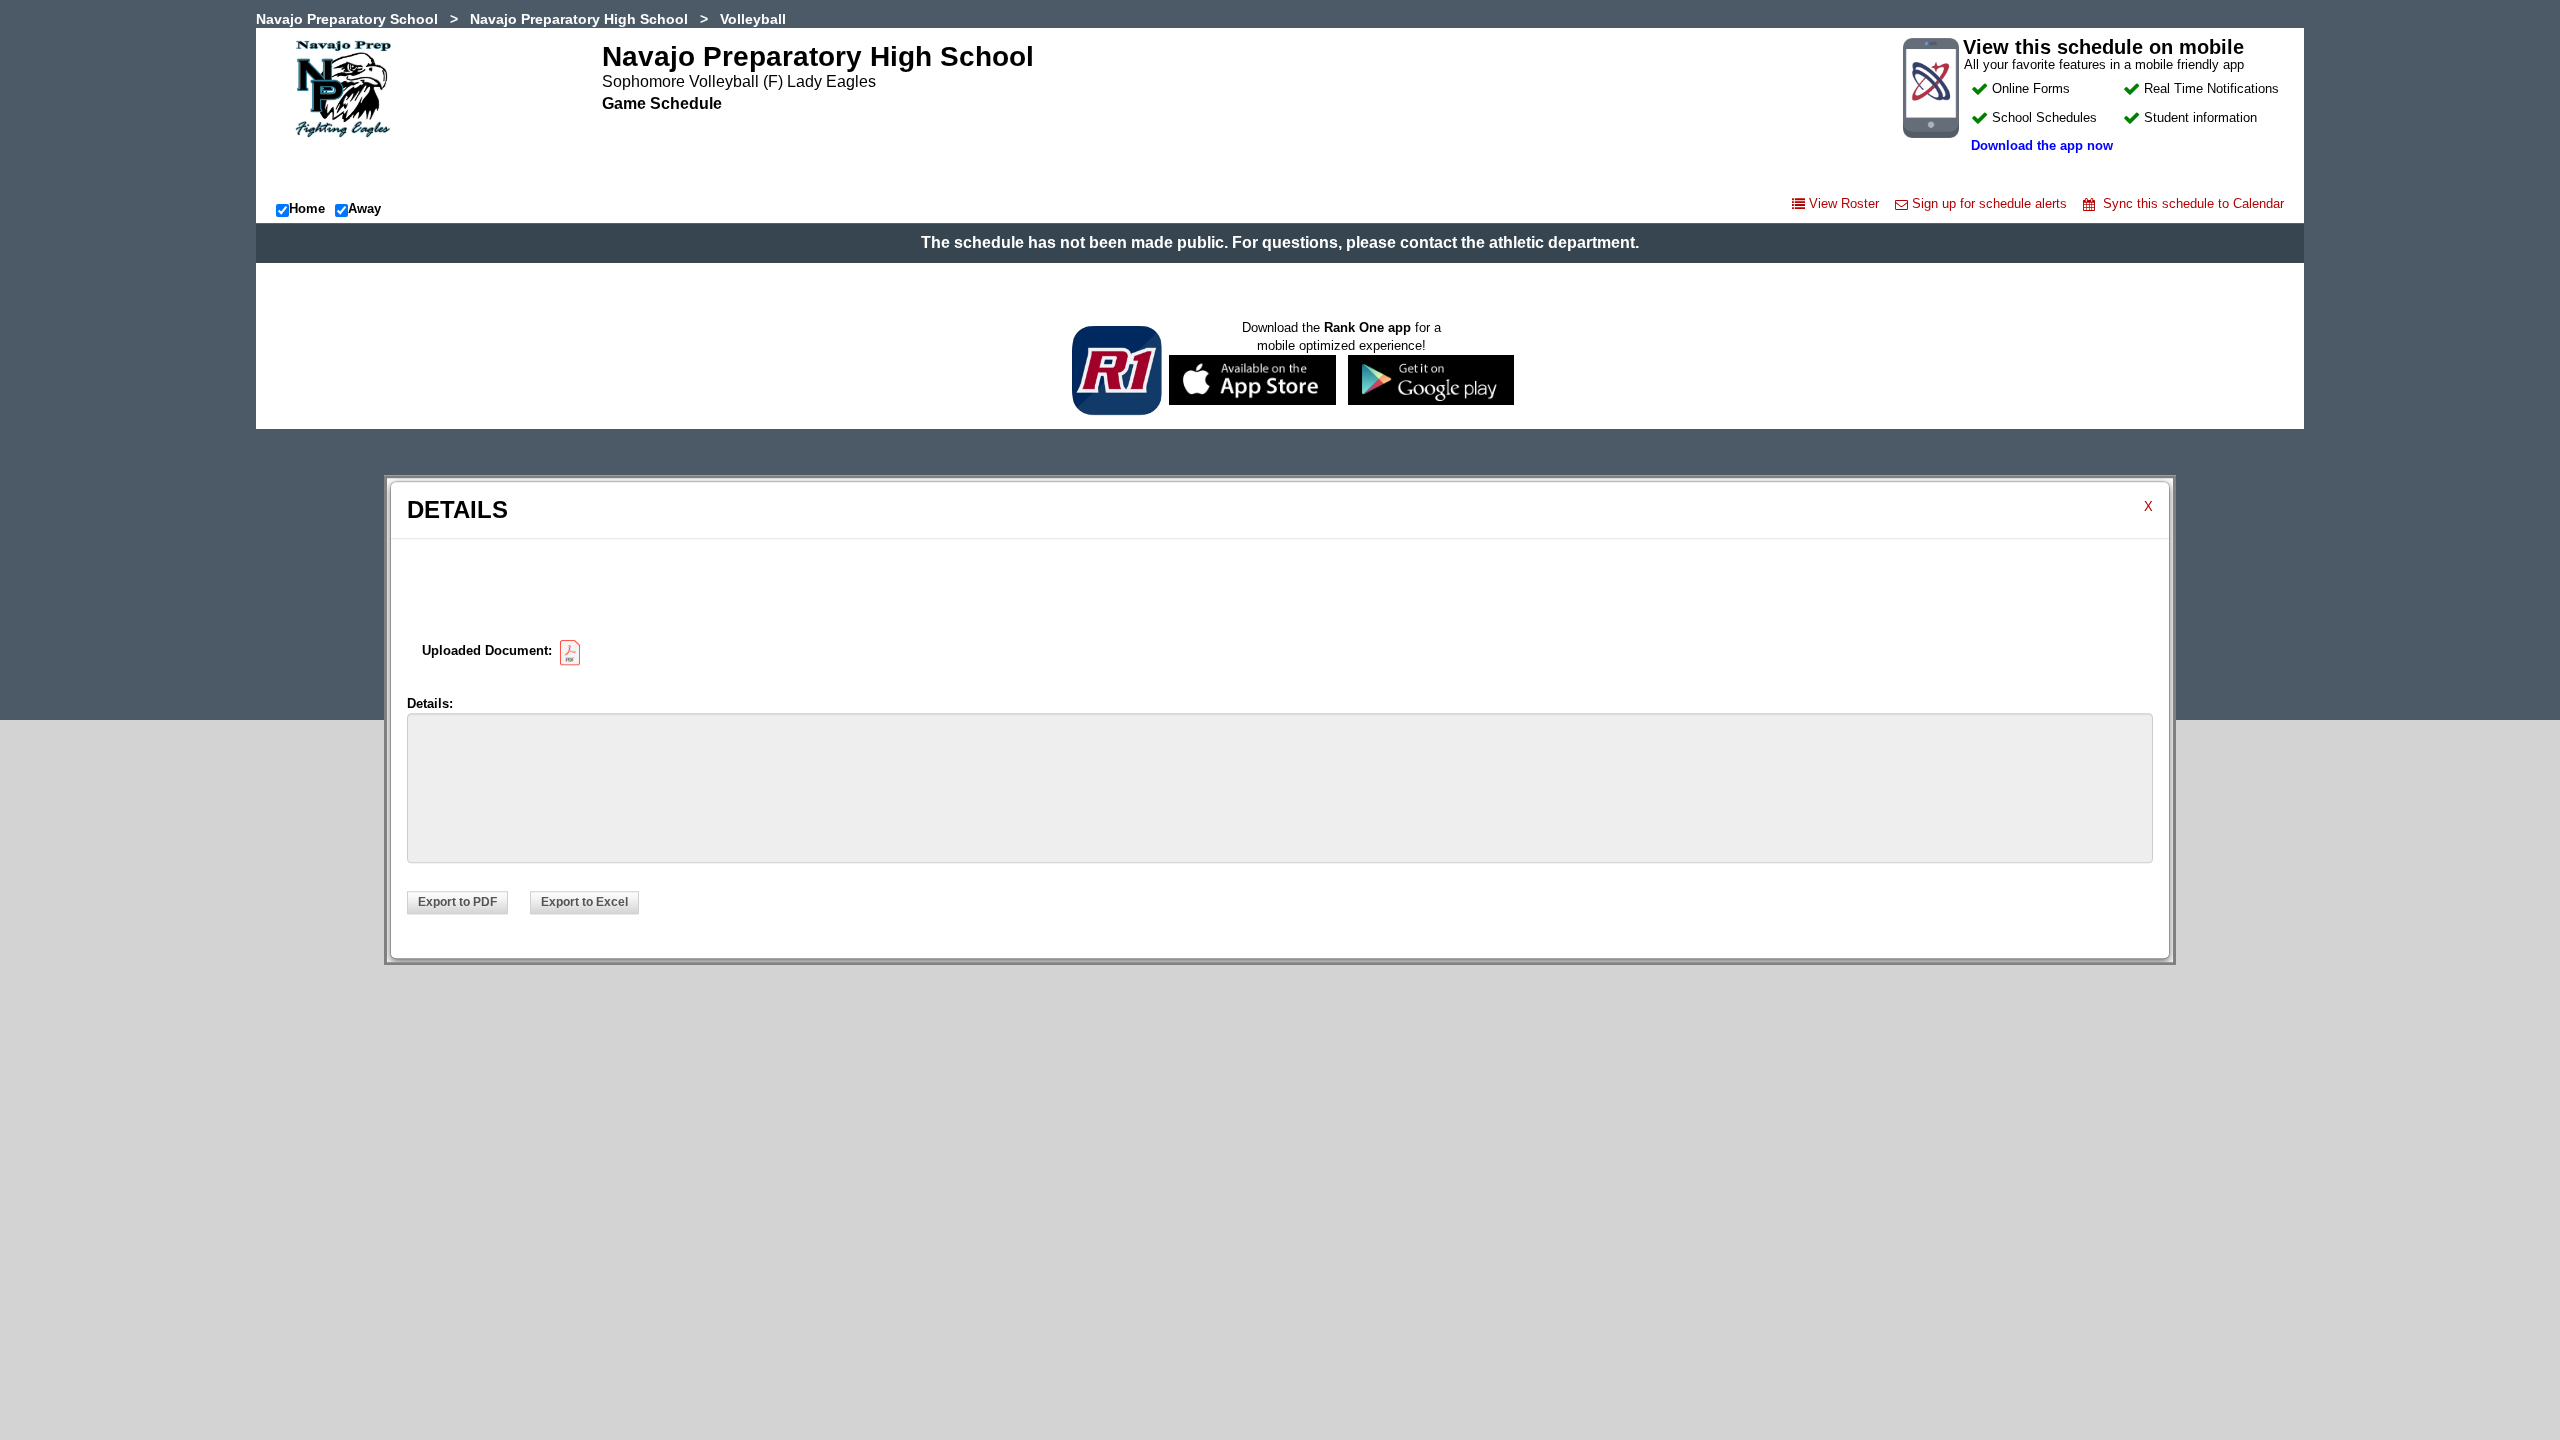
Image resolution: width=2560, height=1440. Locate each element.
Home (307, 208)
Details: (430, 703)
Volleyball (753, 19)
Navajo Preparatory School (347, 19)
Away (364, 208)
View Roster (1844, 203)
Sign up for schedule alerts (1989, 203)
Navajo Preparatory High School (579, 19)
